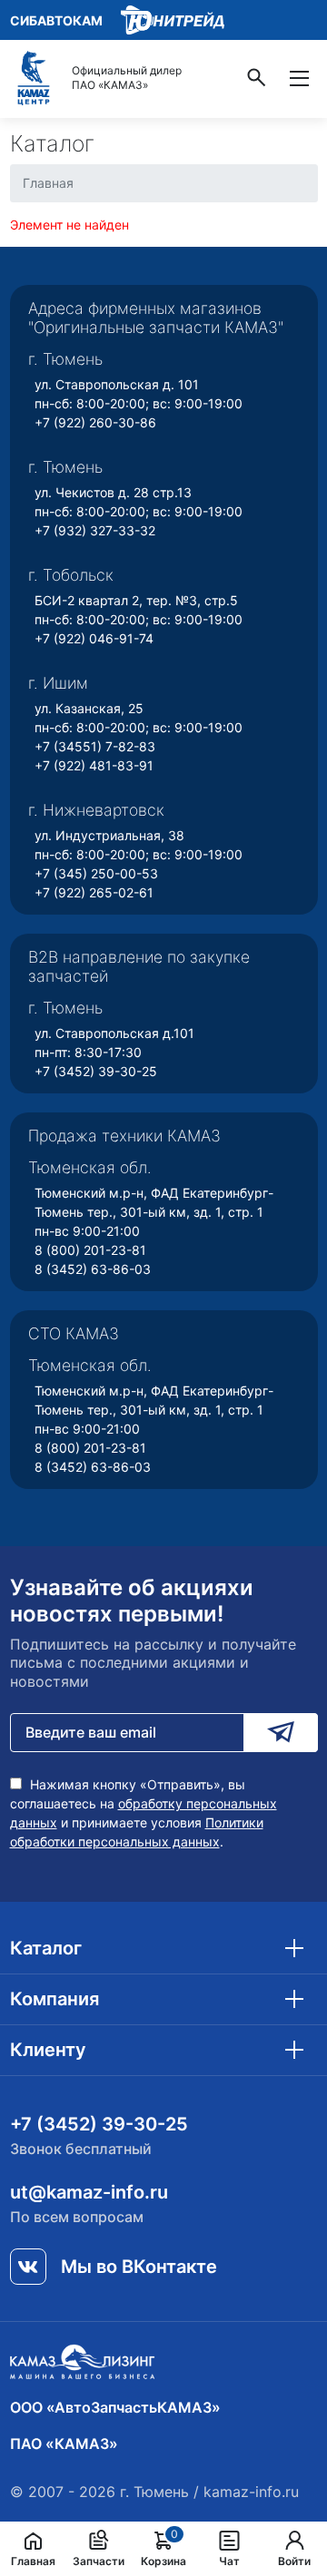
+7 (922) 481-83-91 (94, 765)
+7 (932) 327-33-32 (95, 530)
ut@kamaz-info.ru (89, 2192)
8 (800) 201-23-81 (90, 1250)
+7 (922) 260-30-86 (95, 422)
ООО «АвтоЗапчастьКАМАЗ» (115, 2407)
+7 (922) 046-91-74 (94, 638)
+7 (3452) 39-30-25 (96, 1071)
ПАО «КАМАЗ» (64, 2444)
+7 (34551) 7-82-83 (95, 746)
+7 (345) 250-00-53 (96, 873)
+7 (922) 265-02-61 (94, 892)
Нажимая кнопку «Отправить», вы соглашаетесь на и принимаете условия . (144, 1813)
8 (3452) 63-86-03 (93, 1269)
